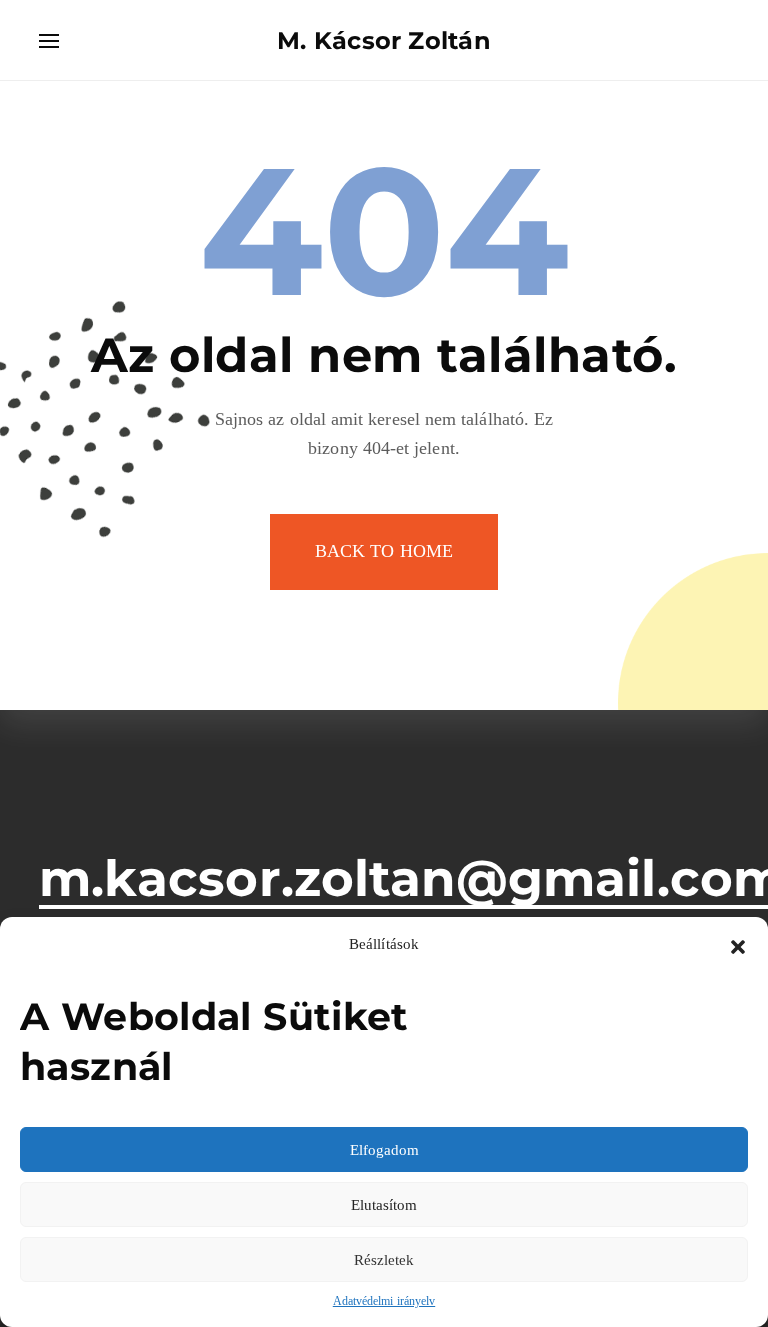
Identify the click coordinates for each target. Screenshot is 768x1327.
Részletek (384, 1260)
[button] (738, 945)
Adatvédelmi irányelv (384, 1301)
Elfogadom (384, 1150)
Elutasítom (384, 1205)
